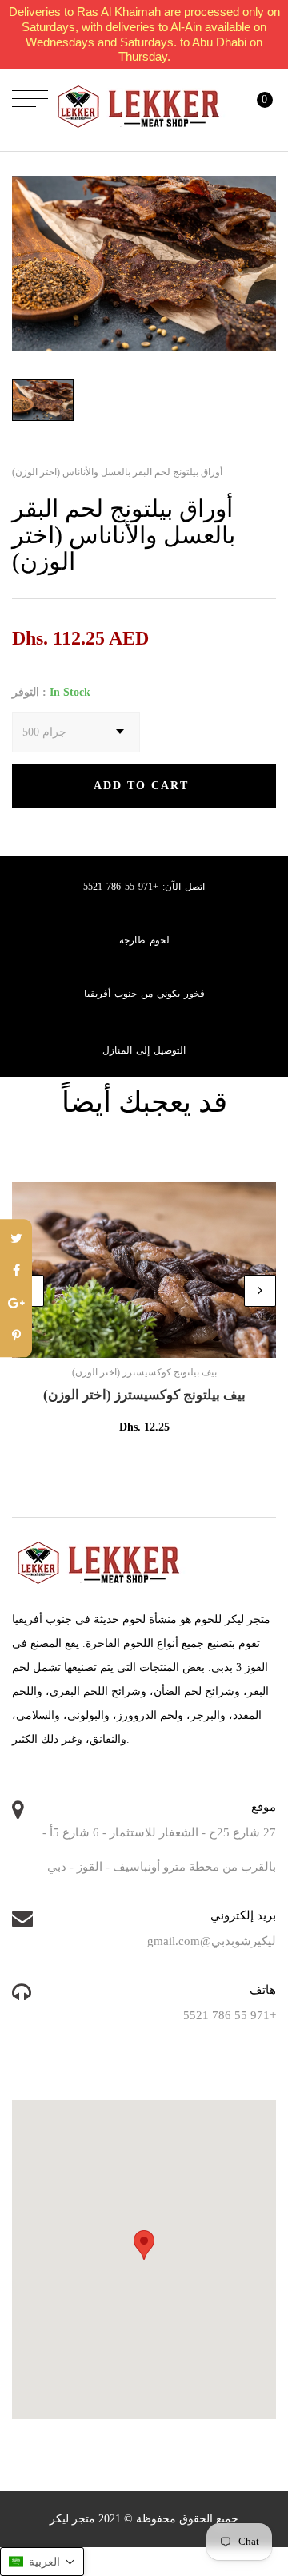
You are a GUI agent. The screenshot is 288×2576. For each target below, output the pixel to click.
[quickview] (168, 1338)
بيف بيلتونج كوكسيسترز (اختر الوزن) (144, 1395)
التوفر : (29, 692)
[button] (42, 2562)
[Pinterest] (16, 1337)
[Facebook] (16, 1272)
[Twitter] (16, 1239)
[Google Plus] (16, 1305)
